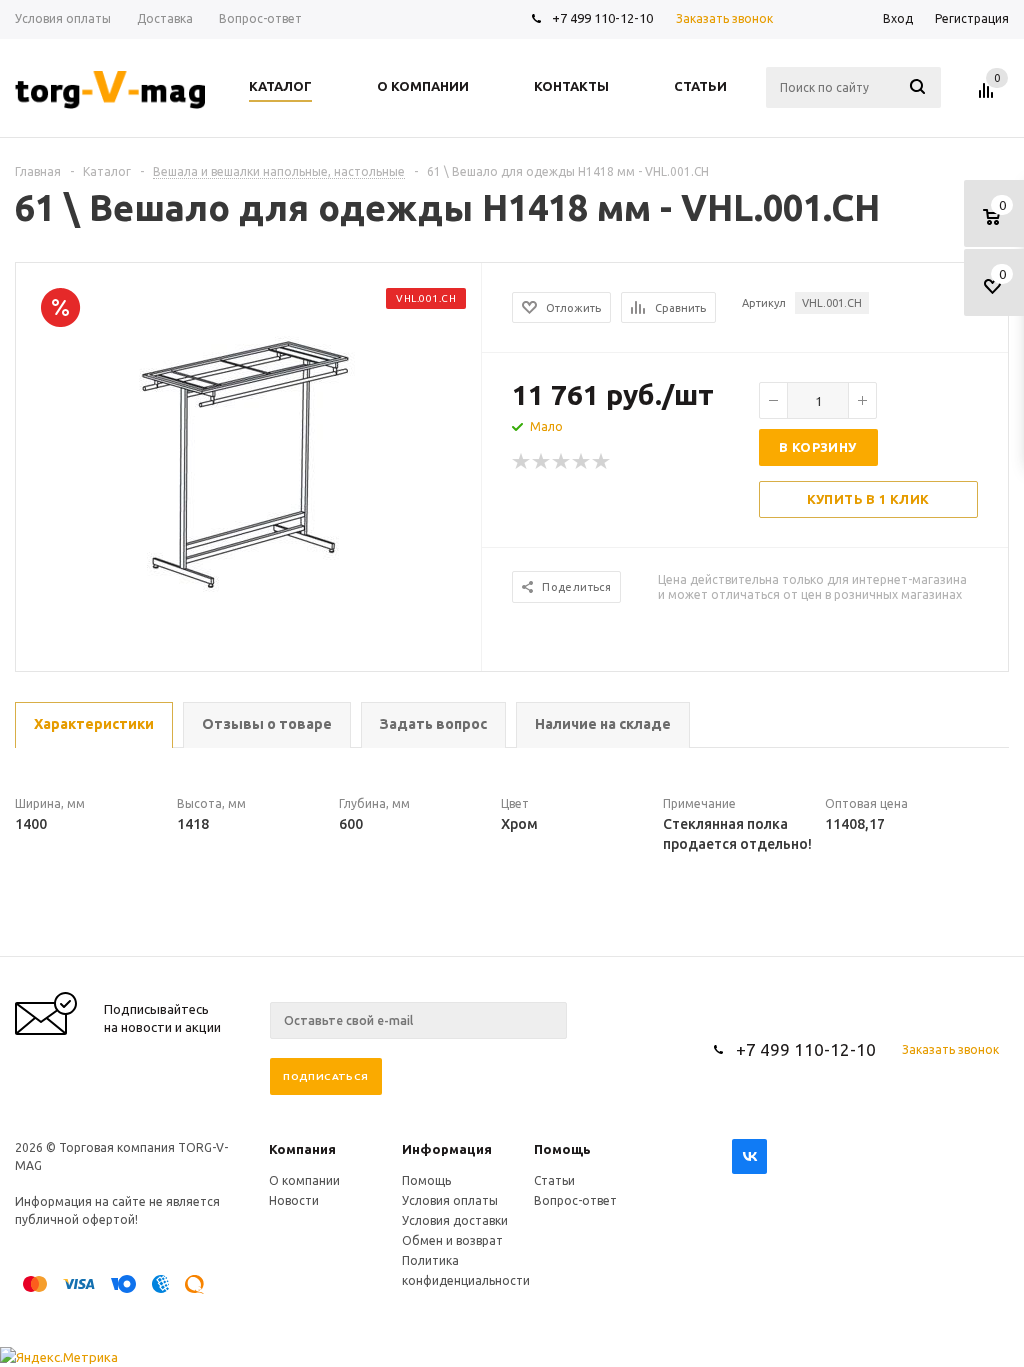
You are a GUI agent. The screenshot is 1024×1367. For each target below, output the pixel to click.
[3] (562, 462)
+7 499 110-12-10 (602, 18)
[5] (602, 462)
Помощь (562, 1149)
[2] (542, 462)
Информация (447, 1149)
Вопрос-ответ (575, 1200)
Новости (294, 1200)
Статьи (554, 1180)
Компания (302, 1149)
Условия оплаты (450, 1200)
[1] (522, 462)
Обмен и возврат (452, 1240)
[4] (582, 462)
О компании (304, 1180)
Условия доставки (455, 1220)
